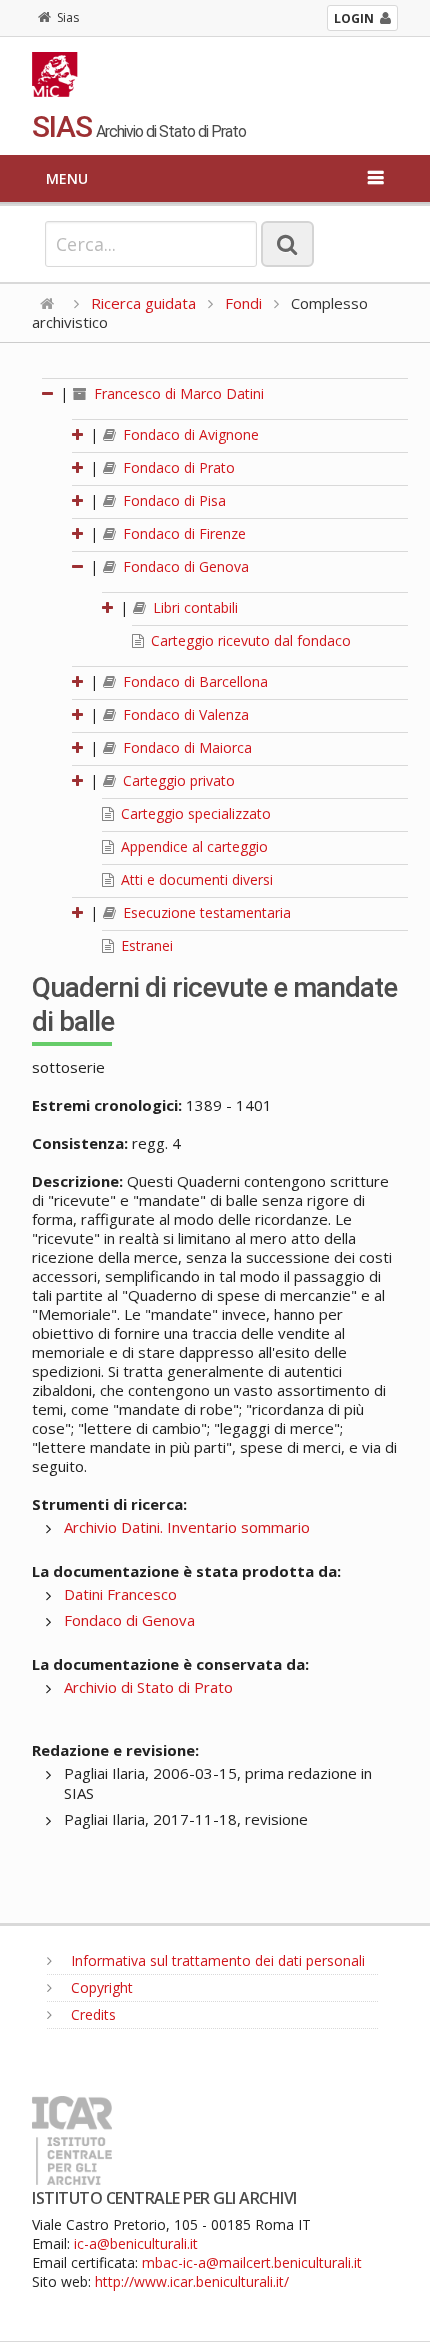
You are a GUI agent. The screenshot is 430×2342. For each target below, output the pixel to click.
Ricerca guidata (143, 303)
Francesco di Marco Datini (177, 393)
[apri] (79, 434)
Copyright (100, 1987)
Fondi (243, 303)
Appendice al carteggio (192, 846)
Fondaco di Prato (177, 467)
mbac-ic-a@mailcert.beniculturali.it (252, 2262)
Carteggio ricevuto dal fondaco (249, 640)
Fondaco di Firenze (182, 533)
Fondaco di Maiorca (185, 747)
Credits (91, 2014)
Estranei (145, 945)
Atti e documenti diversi (195, 879)
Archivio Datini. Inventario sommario (187, 1527)
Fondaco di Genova (184, 566)
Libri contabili (193, 607)
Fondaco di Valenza (184, 714)
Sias (68, 17)
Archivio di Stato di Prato (148, 1687)
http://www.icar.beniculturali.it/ (192, 2281)
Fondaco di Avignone (189, 434)
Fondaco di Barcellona (193, 681)
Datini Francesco (120, 1594)
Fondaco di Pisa (172, 500)
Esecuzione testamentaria (205, 912)
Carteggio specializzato (194, 813)
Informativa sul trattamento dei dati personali (216, 1960)
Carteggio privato (177, 780)
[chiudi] (79, 566)
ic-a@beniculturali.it (136, 2243)
